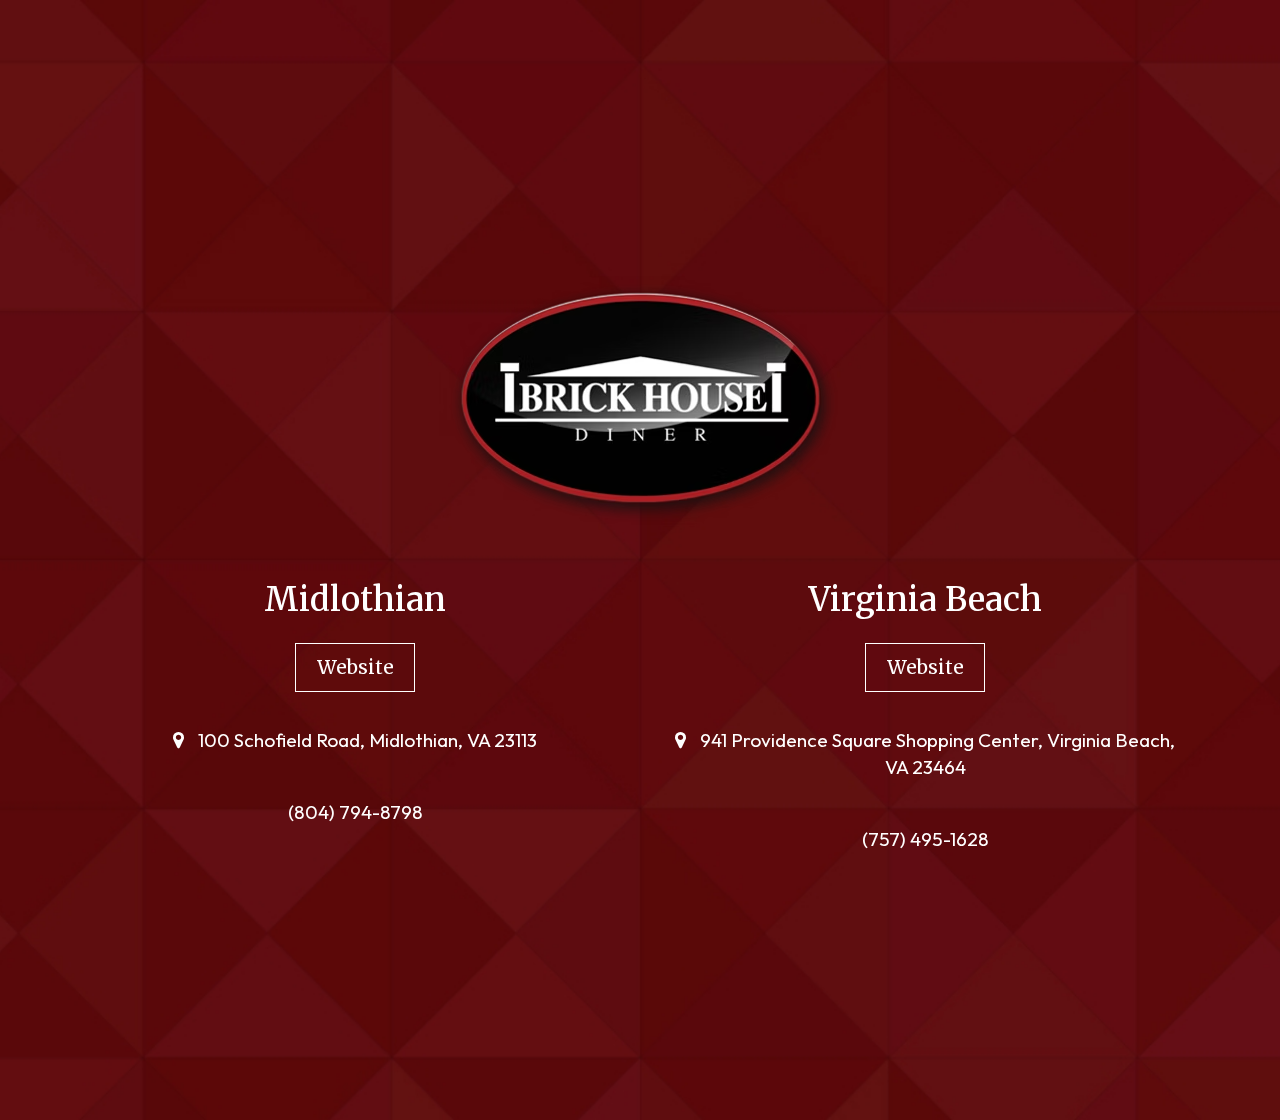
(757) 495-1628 (925, 839)
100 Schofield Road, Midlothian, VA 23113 (365, 740)
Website (344, 673)
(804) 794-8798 (355, 812)
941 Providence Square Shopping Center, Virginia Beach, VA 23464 (935, 753)
